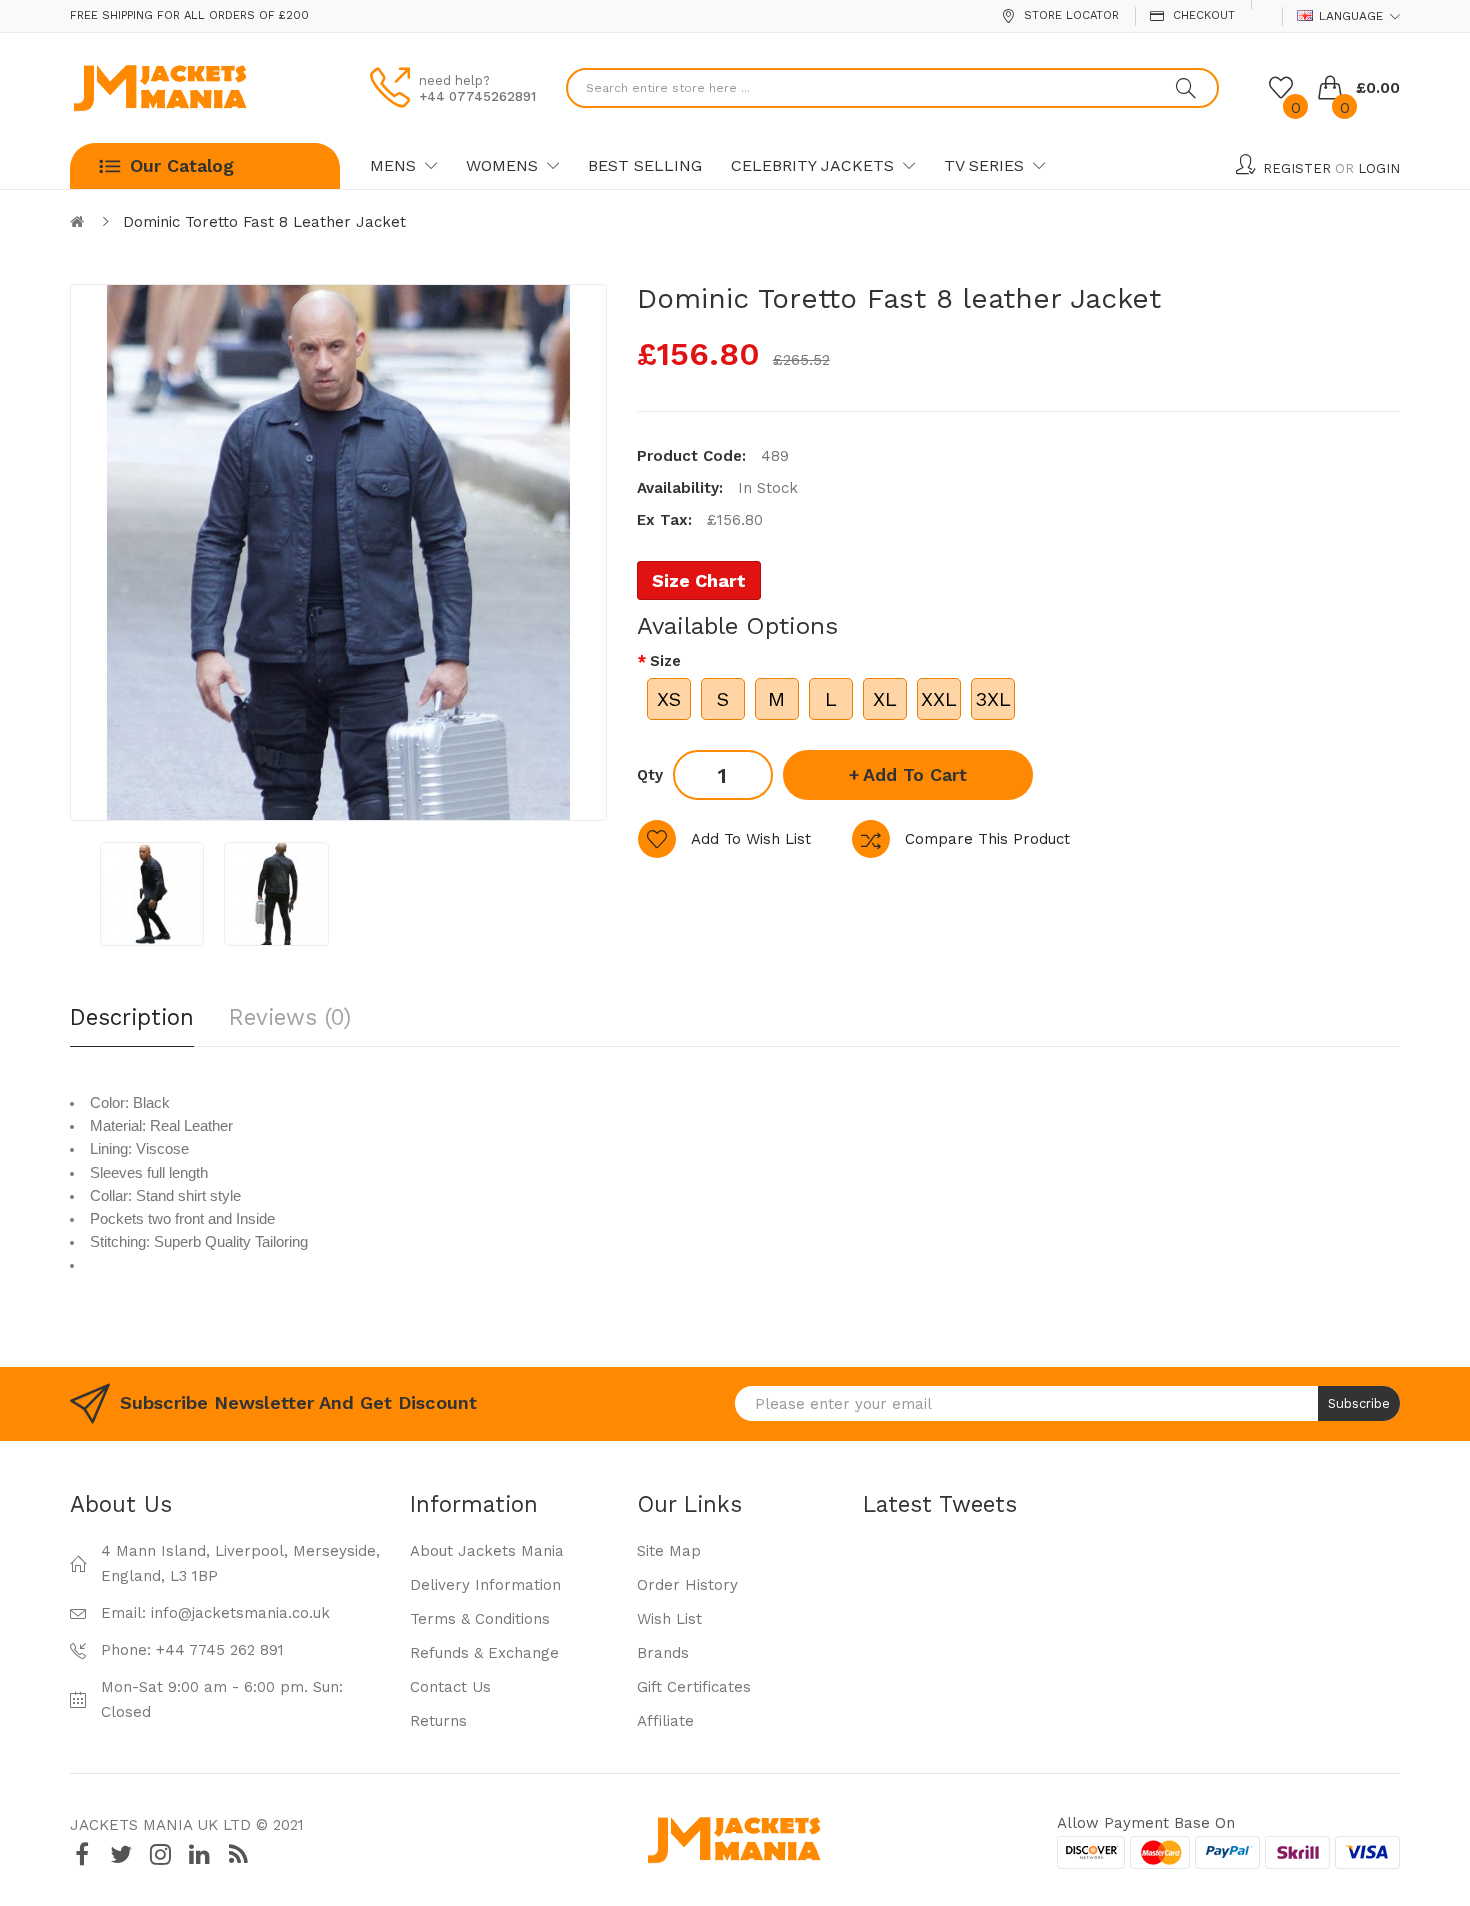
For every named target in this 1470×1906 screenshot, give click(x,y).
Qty (650, 775)
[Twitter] (121, 1854)
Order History (687, 1585)
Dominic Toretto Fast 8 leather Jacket (264, 222)
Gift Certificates (694, 1687)
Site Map (669, 1551)
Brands (663, 1653)
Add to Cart (915, 774)
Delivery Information (485, 1585)
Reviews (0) (290, 1017)
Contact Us (450, 1687)
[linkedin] (199, 1854)
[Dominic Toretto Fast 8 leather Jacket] (152, 894)
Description (132, 1017)
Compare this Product (987, 839)
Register (1297, 168)
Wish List (669, 1619)
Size (665, 661)
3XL (993, 699)
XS (669, 699)
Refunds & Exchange (484, 1653)
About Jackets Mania (487, 1551)
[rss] (238, 1854)
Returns (438, 1721)
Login (1379, 168)
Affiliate (665, 1721)
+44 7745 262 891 (220, 1650)
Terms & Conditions (480, 1619)
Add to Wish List (751, 839)
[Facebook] (82, 1854)
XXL (939, 699)
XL (885, 699)
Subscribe (1359, 1403)
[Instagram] (160, 1854)
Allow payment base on (1146, 1823)
